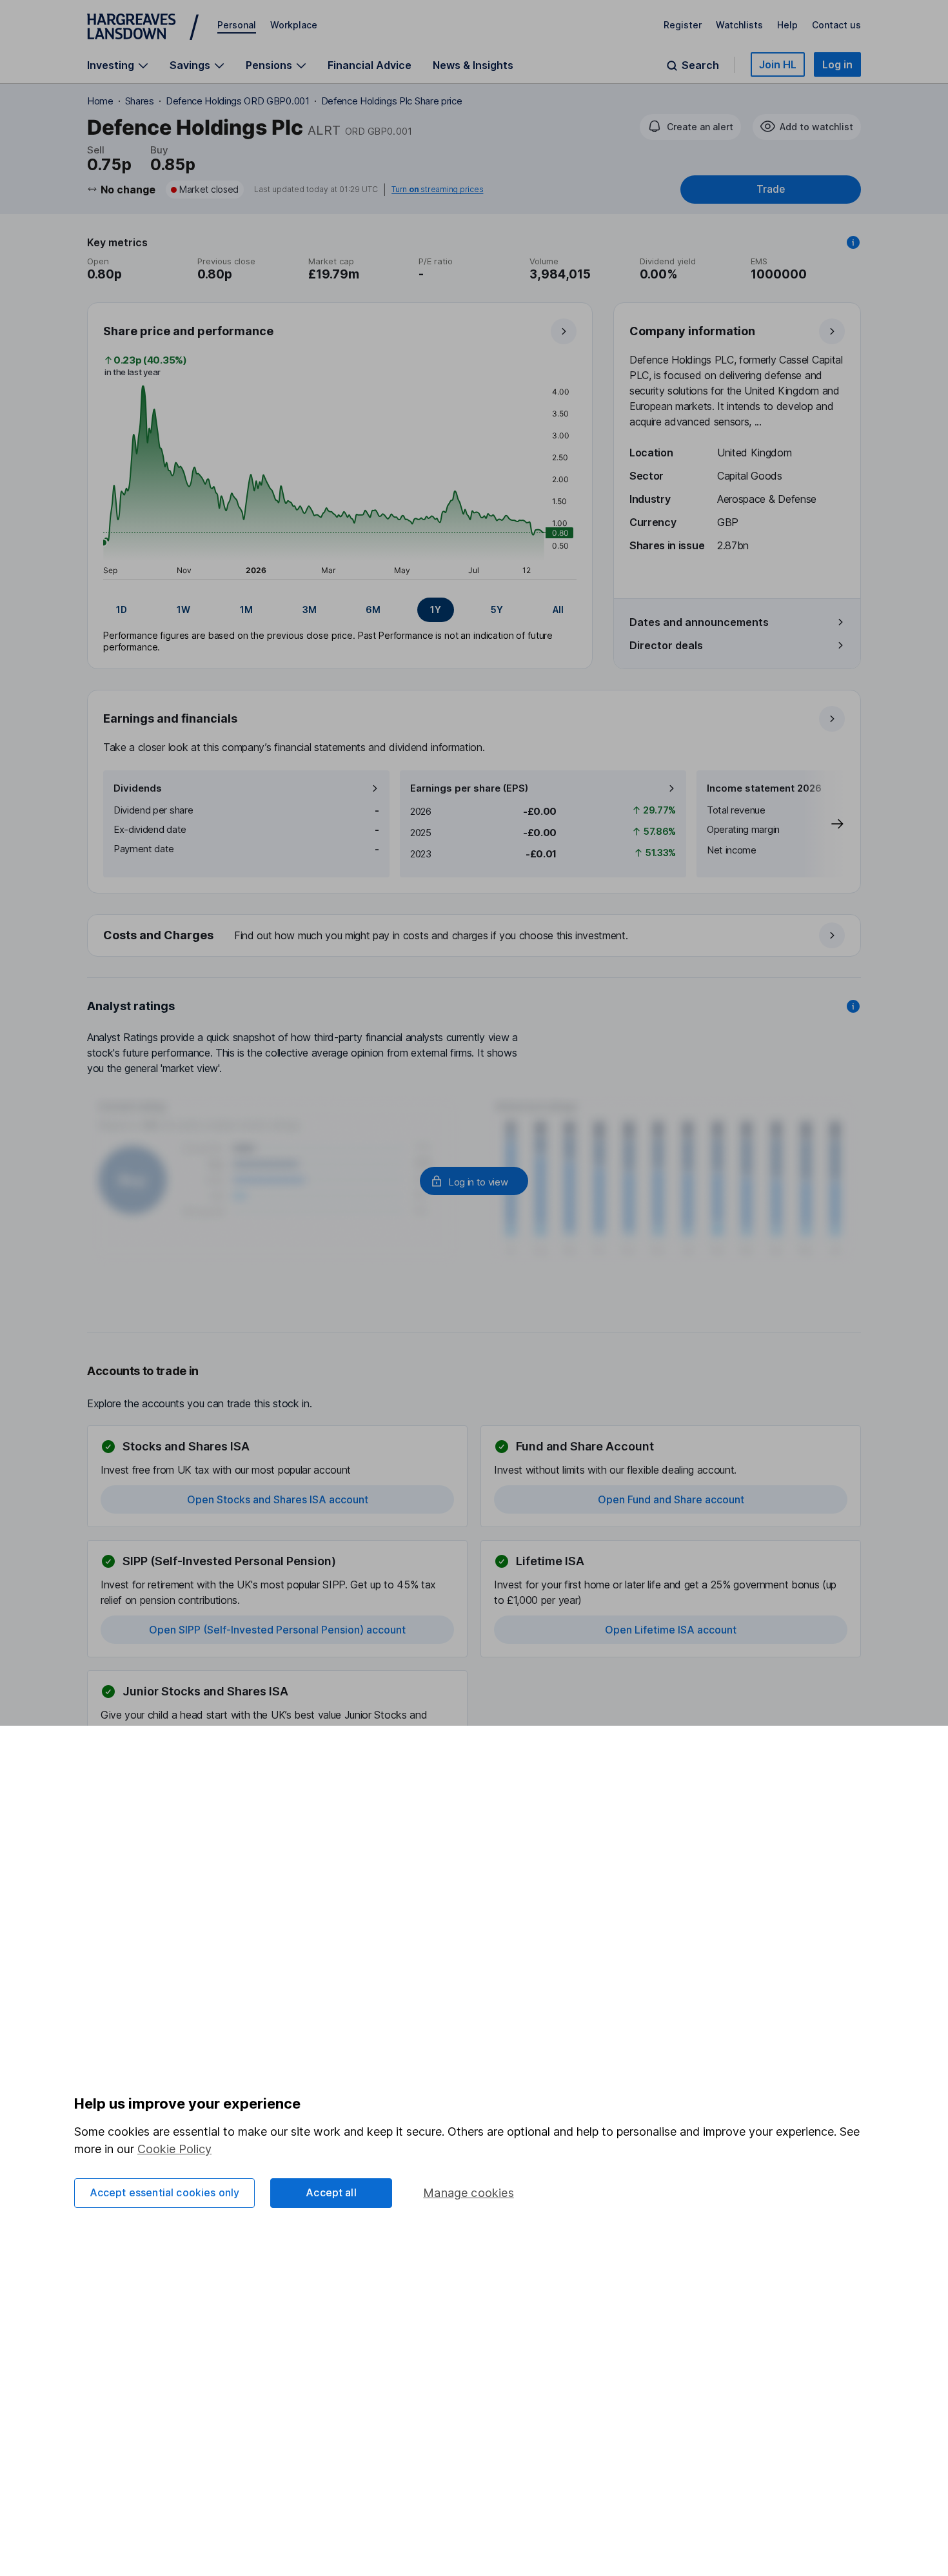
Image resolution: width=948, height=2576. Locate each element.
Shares (140, 101)
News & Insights (473, 65)
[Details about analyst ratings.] (853, 1006)
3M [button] (310, 610)
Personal (237, 25)
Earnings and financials (170, 718)
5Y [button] (497, 610)
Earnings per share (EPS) (469, 788)
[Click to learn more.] (853, 242)
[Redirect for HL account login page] (474, 1181)
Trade (771, 189)
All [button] (558, 610)
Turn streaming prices (437, 190)
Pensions (269, 65)
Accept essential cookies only (165, 2192)
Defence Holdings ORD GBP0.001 (238, 101)
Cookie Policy (174, 2149)
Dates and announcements (699, 622)
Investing (111, 65)
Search (700, 65)
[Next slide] (824, 824)
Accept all (331, 2192)
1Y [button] (436, 610)
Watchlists (739, 25)
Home (100, 101)
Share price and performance (188, 331)
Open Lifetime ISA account (671, 1630)
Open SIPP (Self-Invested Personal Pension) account (277, 1630)
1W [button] (183, 610)
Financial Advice (370, 65)
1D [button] (122, 610)
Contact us (836, 25)
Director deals (666, 645)
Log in (837, 64)
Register (683, 25)
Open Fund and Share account (671, 1499)
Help (787, 25)
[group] (340, 610)
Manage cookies (469, 2193)
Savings (190, 65)
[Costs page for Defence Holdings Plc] (475, 936)
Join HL (778, 64)
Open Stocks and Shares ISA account (278, 1499)
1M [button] (246, 610)
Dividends (138, 788)
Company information (692, 331)
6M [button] (373, 610)
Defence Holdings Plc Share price (392, 101)
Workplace (294, 25)
